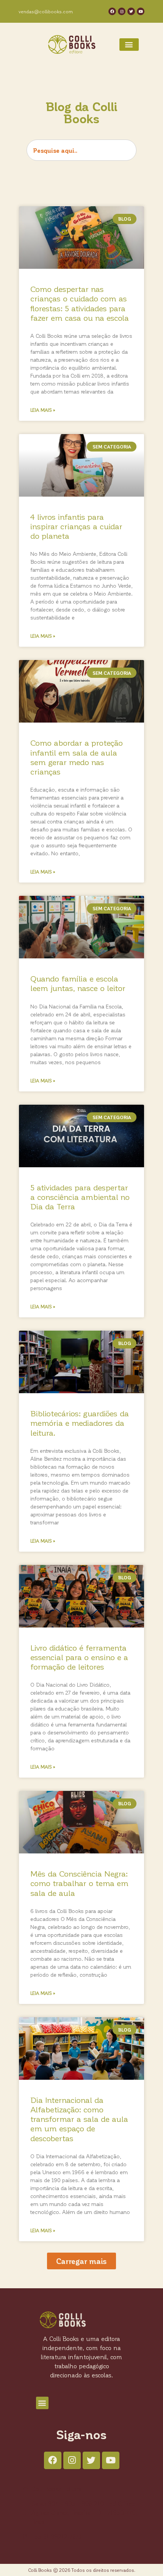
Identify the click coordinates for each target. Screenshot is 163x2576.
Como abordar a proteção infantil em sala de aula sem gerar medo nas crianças (77, 757)
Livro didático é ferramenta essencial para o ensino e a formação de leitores (79, 1657)
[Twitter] (131, 11)
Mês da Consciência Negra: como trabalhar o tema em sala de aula (79, 1883)
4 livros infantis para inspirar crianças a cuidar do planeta (76, 526)
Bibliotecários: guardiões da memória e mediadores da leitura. (80, 1423)
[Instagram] (122, 11)
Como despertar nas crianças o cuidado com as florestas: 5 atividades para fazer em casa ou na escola (80, 303)
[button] (129, 45)
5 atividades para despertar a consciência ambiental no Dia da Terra (80, 1197)
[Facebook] (112, 11)
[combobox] (81, 150)
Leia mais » (43, 410)
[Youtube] (141, 11)
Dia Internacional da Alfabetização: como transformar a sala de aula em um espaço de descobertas (79, 2119)
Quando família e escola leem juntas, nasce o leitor (78, 983)
